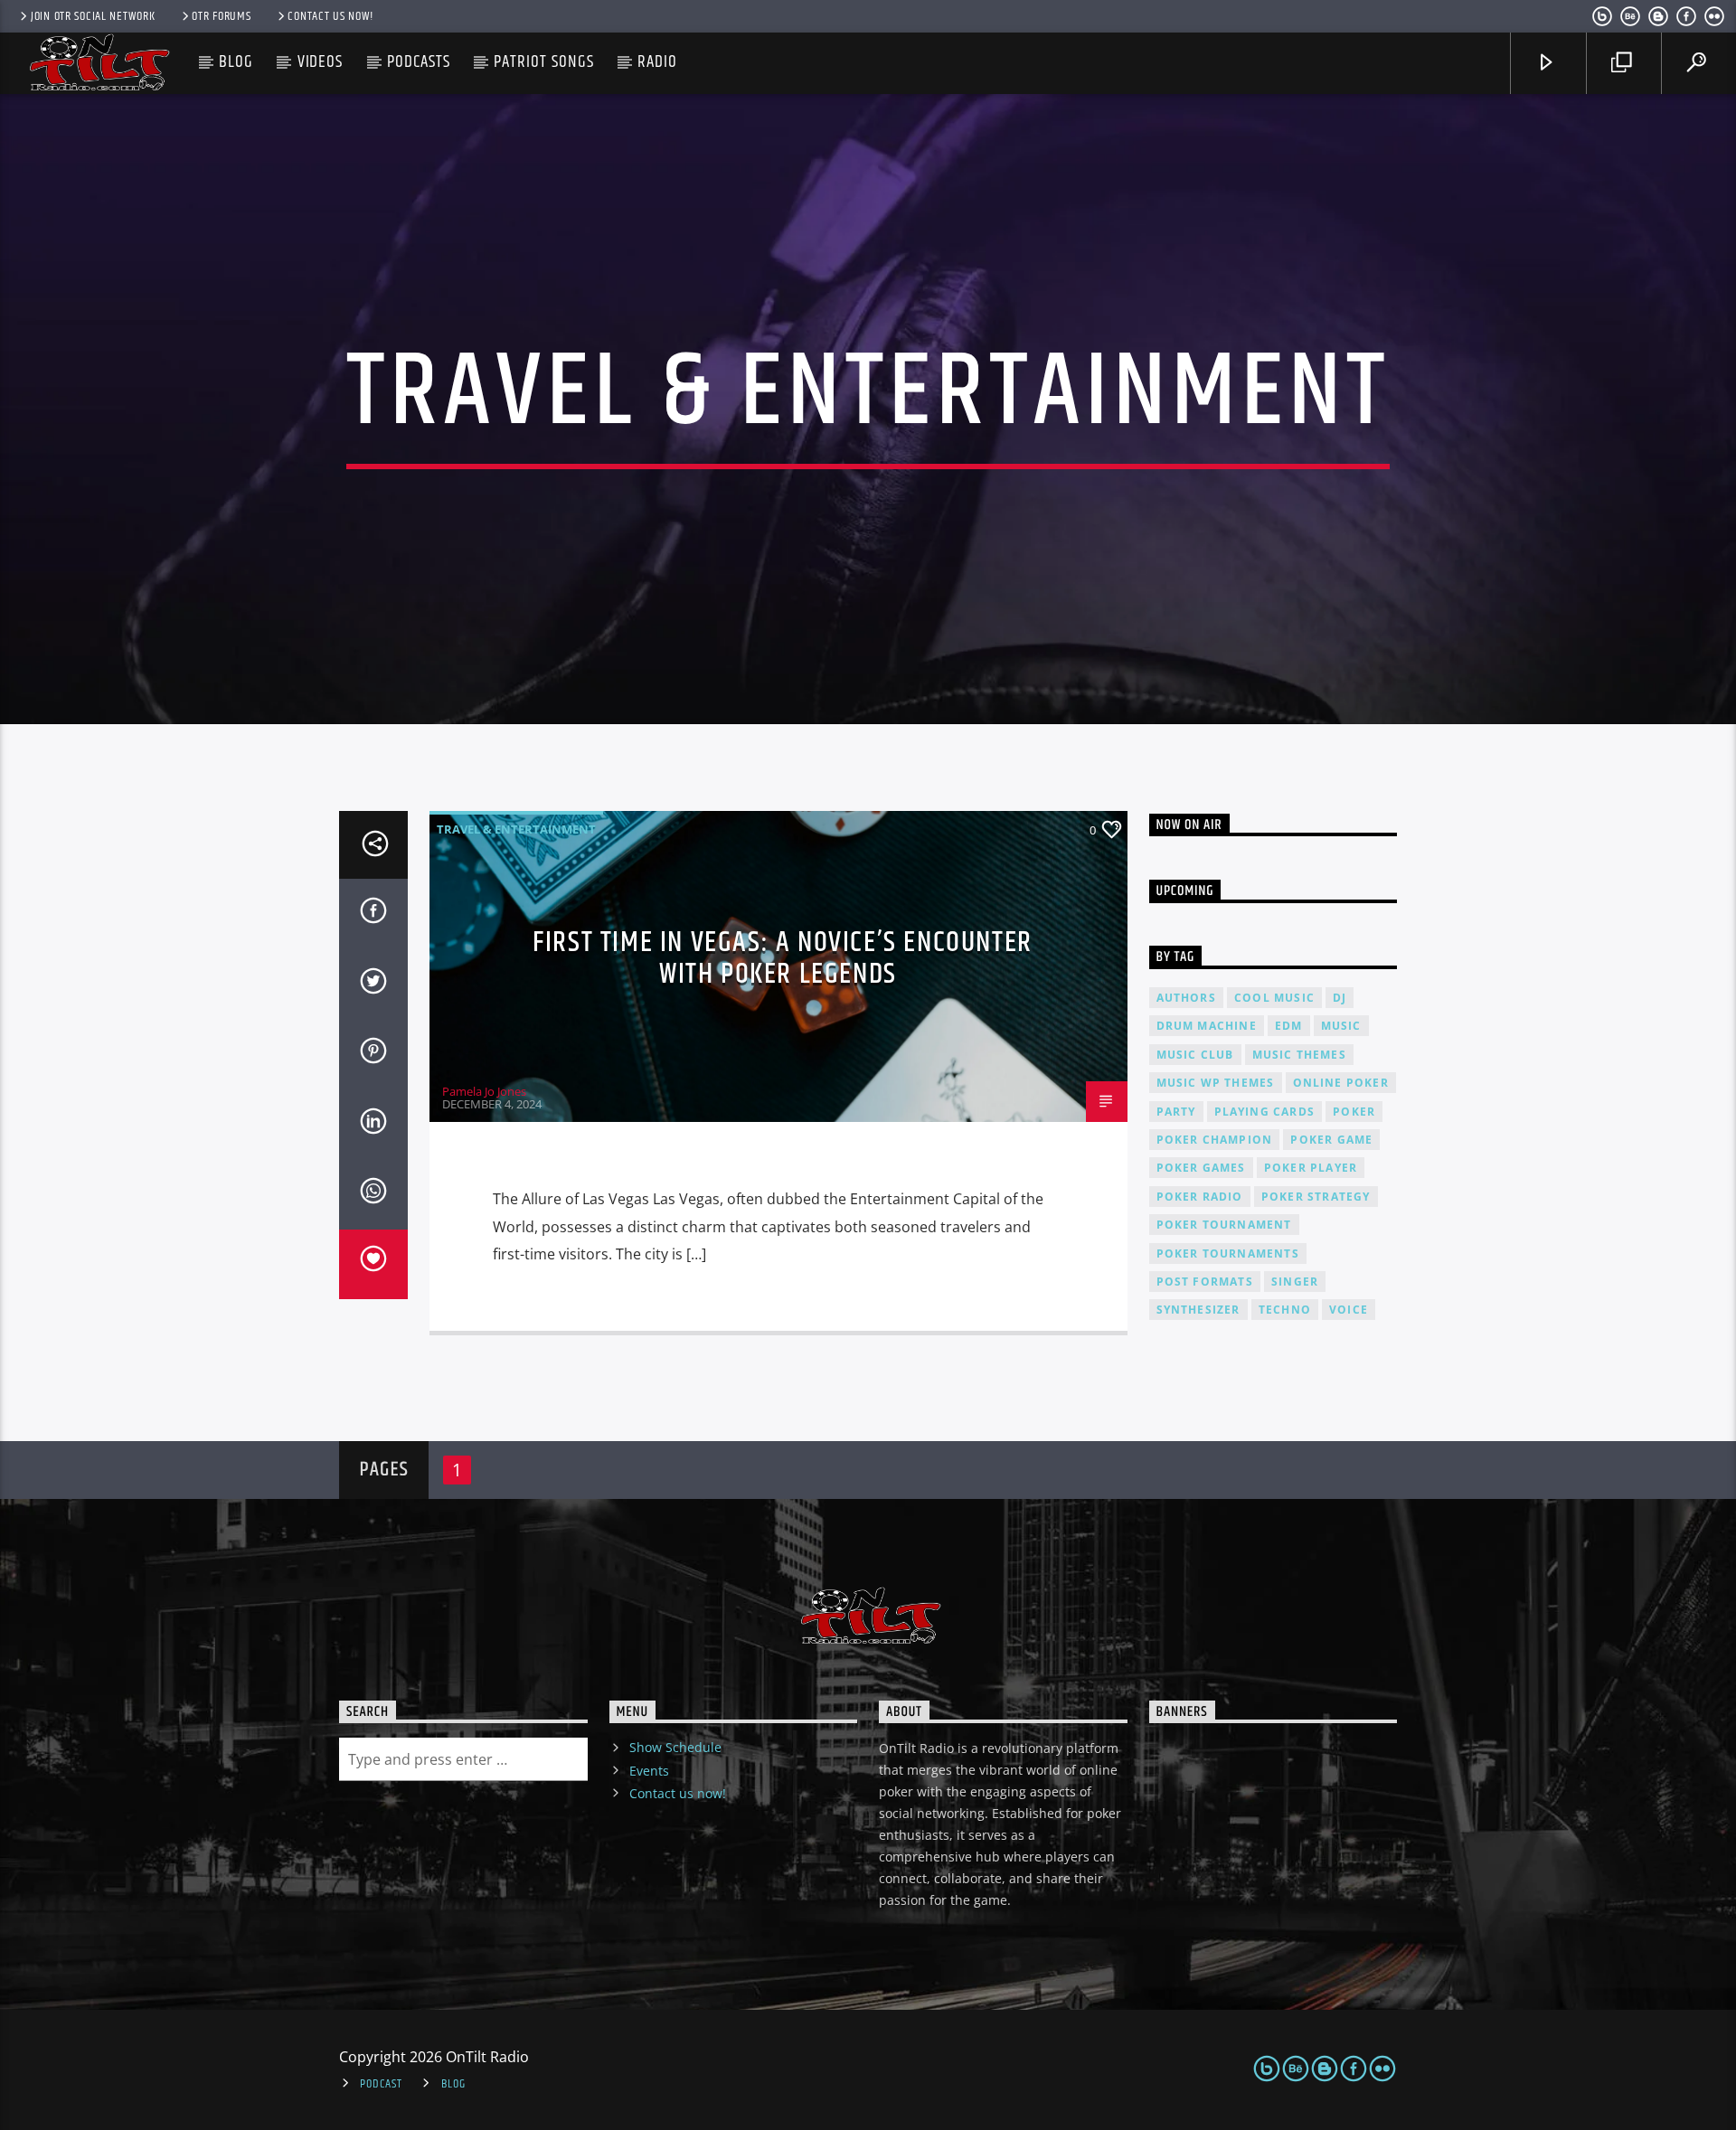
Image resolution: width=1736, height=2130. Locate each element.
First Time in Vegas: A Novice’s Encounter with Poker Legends (783, 958)
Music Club (1195, 1055)
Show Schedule (675, 1747)
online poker (1341, 1083)
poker (1354, 1112)
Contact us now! (330, 16)
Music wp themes (1216, 1083)
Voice (1349, 1310)
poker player (1311, 1168)
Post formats (1205, 1282)
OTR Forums (221, 16)
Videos (321, 62)
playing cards (1265, 1112)
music (1341, 1026)
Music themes (1299, 1055)
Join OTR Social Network (93, 16)
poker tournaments (1228, 1253)
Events (649, 1771)
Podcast (381, 2084)
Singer (1295, 1282)
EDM (1289, 1026)
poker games (1201, 1168)
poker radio (1200, 1197)
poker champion (1215, 1140)
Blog (236, 62)
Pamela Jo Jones (484, 1091)
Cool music (1274, 998)
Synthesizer (1198, 1310)
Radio (657, 62)
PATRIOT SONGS (543, 62)
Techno (1285, 1310)
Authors (1186, 998)
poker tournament (1224, 1225)
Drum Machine (1207, 1026)
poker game (1331, 1140)
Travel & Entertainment (516, 829)
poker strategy (1316, 1197)
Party (1176, 1112)
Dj (1340, 998)
